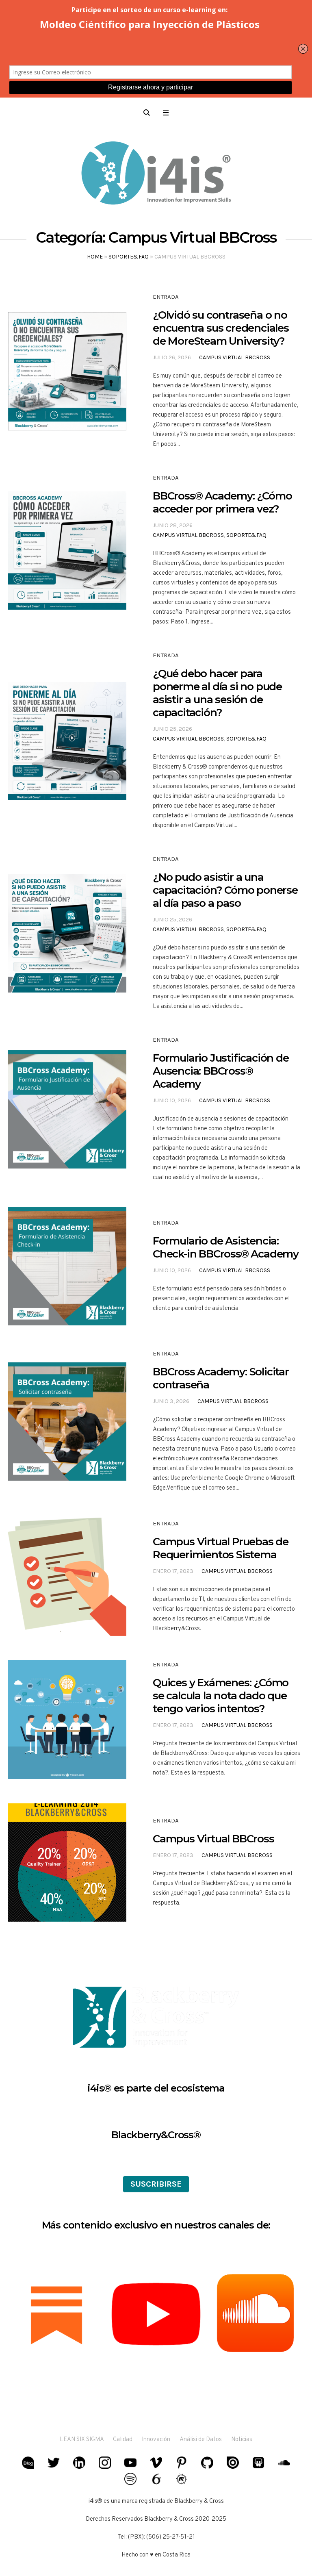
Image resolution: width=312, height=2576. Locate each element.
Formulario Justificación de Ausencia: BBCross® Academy (221, 1071)
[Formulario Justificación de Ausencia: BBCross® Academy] (67, 1109)
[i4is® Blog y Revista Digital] (156, 174)
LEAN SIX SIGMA (82, 2440)
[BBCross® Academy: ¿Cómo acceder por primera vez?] (67, 551)
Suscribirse (156, 2184)
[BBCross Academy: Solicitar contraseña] (67, 1422)
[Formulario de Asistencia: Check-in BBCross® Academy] (67, 1266)
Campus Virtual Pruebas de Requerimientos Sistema (221, 1548)
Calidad (123, 2440)
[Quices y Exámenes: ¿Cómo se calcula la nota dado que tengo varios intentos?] (67, 1719)
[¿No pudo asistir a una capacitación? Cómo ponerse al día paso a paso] (67, 933)
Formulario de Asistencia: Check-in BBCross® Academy (226, 1247)
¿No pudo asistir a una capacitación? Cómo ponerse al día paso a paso (225, 890)
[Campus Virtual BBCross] (67, 1862)
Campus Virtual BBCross (235, 357)
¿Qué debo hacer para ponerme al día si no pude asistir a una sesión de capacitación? (217, 693)
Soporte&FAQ (129, 257)
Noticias (242, 2440)
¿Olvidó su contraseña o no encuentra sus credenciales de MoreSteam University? (221, 328)
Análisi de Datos (201, 2440)
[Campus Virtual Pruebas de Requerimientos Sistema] (67, 1577)
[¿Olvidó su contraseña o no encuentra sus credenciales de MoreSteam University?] (67, 371)
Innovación (156, 2440)
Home (95, 257)
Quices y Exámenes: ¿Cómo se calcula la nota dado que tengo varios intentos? (221, 1696)
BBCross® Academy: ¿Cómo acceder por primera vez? (222, 502)
